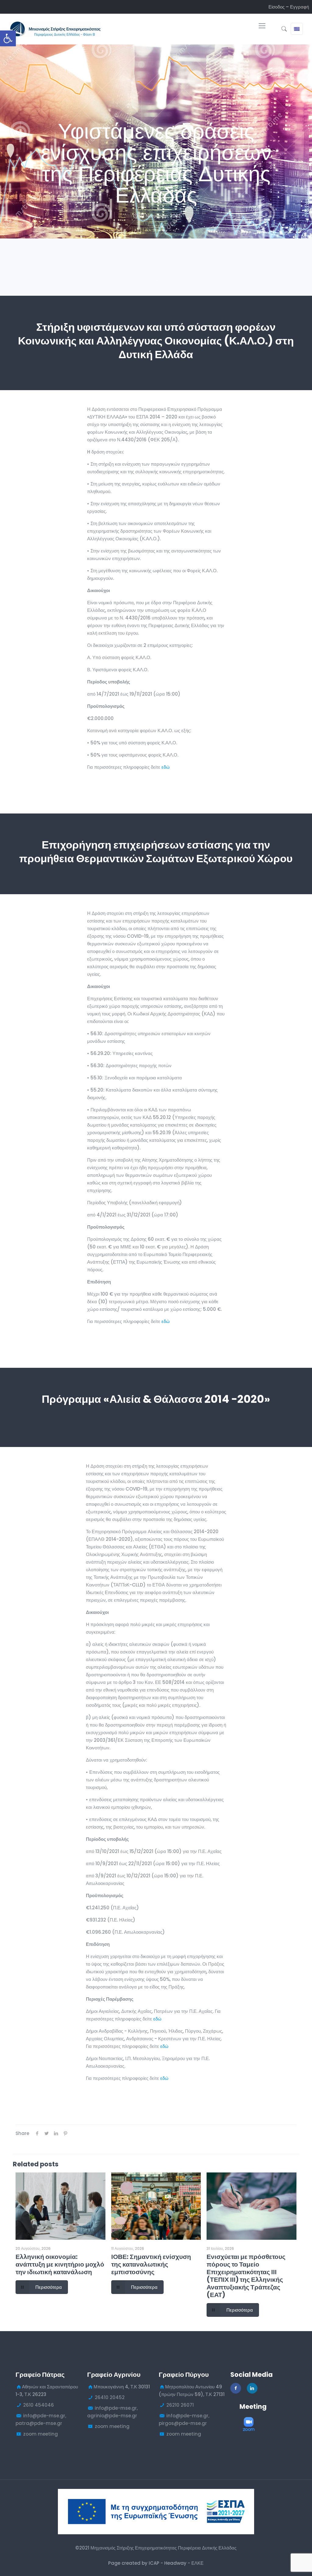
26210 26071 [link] (180, 2405)
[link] (8, 38)
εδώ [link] (166, 767)
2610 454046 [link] (39, 2405)
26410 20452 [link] (110, 2397)
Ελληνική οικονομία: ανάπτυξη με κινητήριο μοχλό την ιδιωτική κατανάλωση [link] (60, 2264)
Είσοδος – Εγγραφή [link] (289, 7)
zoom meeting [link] (41, 2434)
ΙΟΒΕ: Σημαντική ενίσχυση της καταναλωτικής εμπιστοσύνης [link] (151, 2264)
